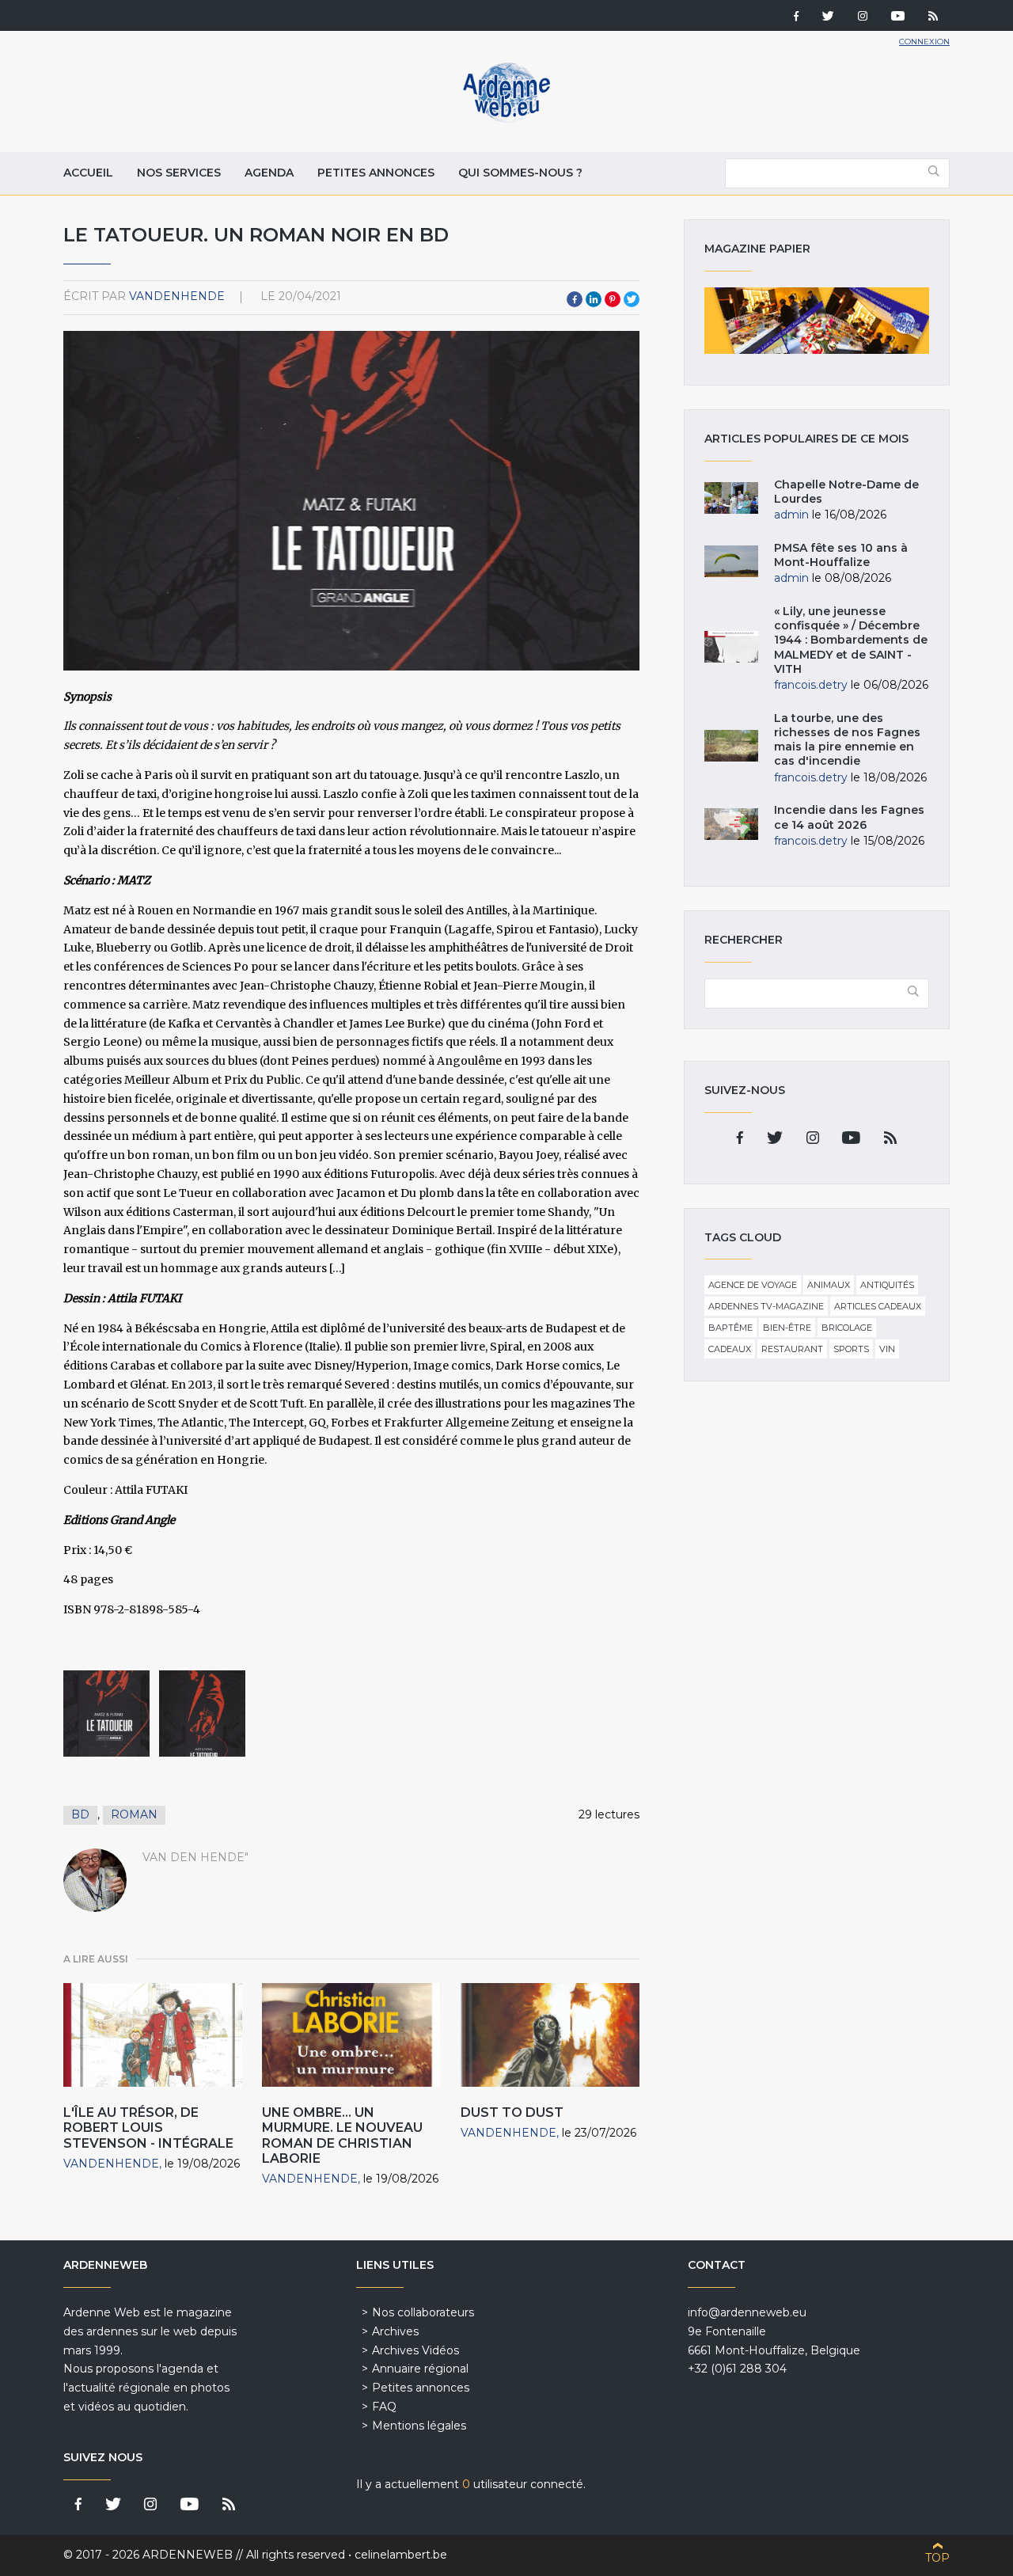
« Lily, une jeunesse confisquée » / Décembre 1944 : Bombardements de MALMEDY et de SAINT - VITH (851, 640)
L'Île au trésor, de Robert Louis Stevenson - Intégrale (148, 2128)
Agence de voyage (753, 1285)
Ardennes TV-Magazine (766, 1306)
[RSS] (933, 17)
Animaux (829, 1285)
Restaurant (792, 1349)
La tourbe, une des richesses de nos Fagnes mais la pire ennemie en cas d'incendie (847, 740)
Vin (887, 1349)
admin (791, 515)
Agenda (269, 173)
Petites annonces (376, 173)
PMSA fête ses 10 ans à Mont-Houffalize (841, 555)
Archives (395, 2331)
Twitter (632, 299)
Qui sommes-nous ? (520, 173)
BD (80, 1814)
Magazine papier (817, 321)
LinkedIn (594, 299)
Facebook (575, 299)
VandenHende (177, 296)
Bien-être (787, 1328)
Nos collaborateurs (423, 2312)
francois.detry (811, 685)
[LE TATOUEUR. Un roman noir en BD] (106, 1714)
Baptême (730, 1328)
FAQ (384, 2407)
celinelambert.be (401, 2555)
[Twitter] (828, 17)
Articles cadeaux (878, 1306)
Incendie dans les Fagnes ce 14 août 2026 (849, 817)
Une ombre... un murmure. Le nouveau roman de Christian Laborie (342, 2135)
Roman (134, 1814)
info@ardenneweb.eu (747, 2312)
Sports (851, 1349)
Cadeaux (730, 1349)
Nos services (179, 173)
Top (937, 2558)
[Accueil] (506, 119)
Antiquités (887, 1285)
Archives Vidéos (415, 2350)
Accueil (88, 173)
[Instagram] (863, 17)
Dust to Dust (512, 2112)
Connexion (924, 42)
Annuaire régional (420, 2369)
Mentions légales (419, 2426)
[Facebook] (796, 17)
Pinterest (613, 299)
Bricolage (847, 1328)
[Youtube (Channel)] (898, 17)
